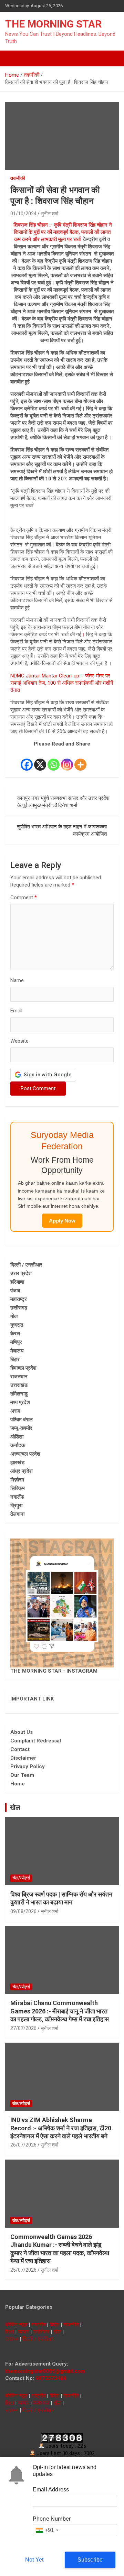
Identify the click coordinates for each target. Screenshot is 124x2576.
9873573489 (51, 2378)
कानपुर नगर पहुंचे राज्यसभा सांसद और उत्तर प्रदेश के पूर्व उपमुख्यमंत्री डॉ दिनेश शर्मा (63, 802)
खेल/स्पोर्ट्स (21, 1878)
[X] (40, 760)
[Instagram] (67, 760)
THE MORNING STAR (53, 24)
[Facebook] (27, 760)
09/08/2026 (23, 1911)
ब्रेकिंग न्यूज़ (16, 2325)
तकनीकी (18, 178)
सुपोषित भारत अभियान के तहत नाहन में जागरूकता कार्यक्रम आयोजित (62, 830)
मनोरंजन (41, 2332)
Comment (24, 898)
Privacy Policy (28, 1767)
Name (17, 980)
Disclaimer (23, 1758)
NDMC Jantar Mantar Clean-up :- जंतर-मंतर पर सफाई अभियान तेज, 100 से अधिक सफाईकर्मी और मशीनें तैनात (62, 683)
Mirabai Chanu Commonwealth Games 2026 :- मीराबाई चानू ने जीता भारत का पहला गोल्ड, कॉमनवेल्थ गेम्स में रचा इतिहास (60, 2011)
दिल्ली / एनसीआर (38, 2339)
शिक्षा (9, 2332)
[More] (80, 760)
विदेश (54, 2325)
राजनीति (71, 2325)
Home (18, 1784)
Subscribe (90, 2560)
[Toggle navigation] (14, 58)
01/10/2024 (23, 214)
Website (19, 1041)
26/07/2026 (23, 2145)
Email (16, 1011)
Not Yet (34, 2560)
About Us (22, 1732)
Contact (20, 1749)
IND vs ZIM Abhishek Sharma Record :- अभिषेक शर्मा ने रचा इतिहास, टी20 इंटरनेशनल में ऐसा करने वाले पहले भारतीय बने (61, 2128)
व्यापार (23, 2332)
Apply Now (62, 1221)
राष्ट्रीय (38, 2325)
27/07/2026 (23, 2028)
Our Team (22, 1775)
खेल (15, 1807)
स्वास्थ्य (12, 2339)
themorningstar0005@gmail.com (45, 2371)
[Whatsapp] (54, 760)
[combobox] (47, 2530)
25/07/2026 (23, 2270)
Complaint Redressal (36, 1741)
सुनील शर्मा (49, 214)
